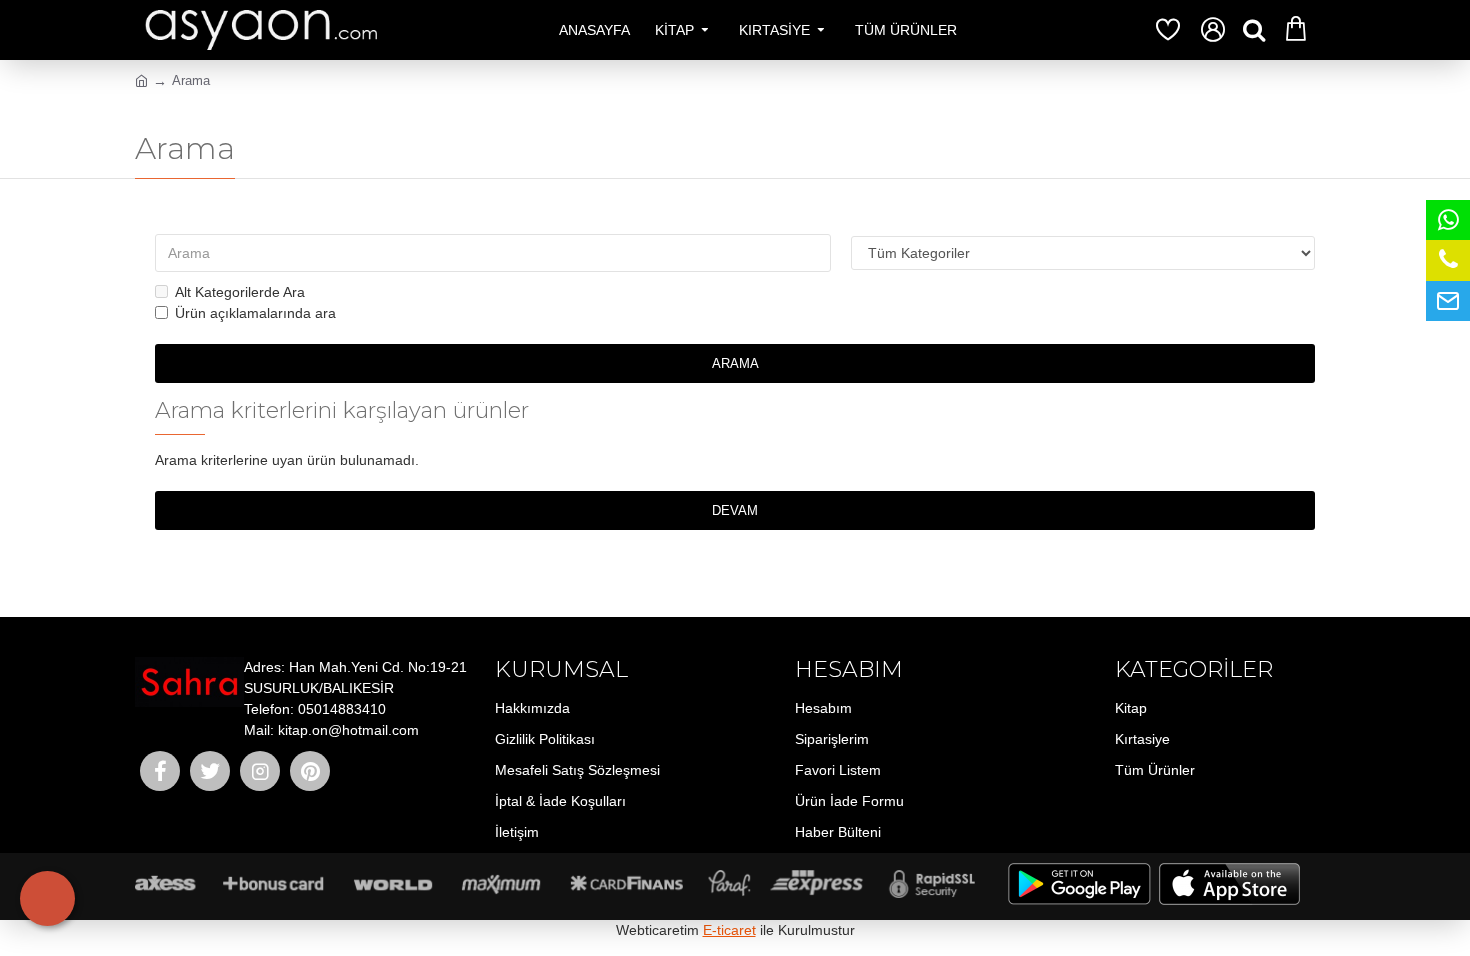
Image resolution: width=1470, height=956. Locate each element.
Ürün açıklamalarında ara (255, 313)
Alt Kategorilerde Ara (240, 292)
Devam (735, 510)
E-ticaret (729, 930)
